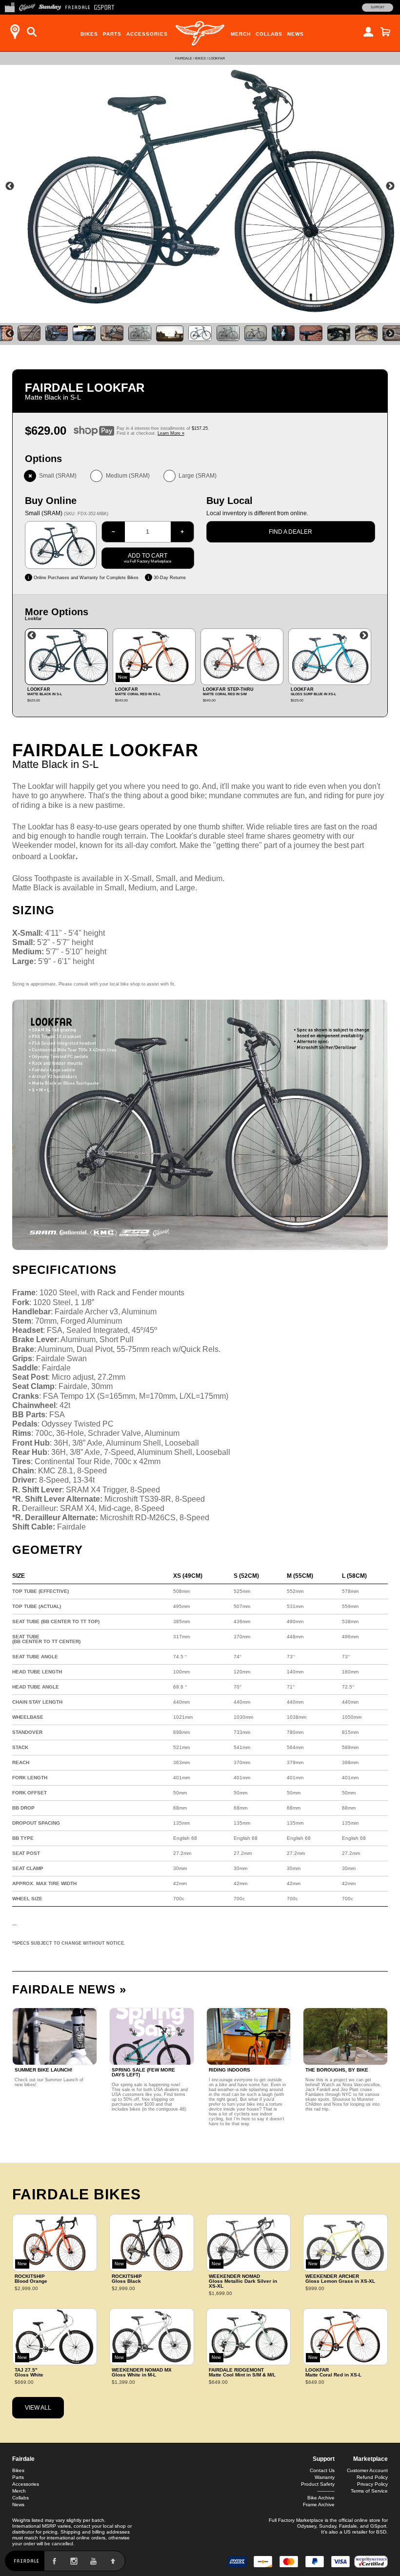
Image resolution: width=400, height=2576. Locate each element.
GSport (378, 2526)
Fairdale (184, 58)
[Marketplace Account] (368, 32)
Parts (112, 34)
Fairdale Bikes (77, 2194)
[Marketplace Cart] (385, 32)
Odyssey (307, 2526)
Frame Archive (319, 2505)
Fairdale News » (69, 1989)
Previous (10, 186)
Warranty (325, 2477)
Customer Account (367, 2470)
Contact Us (322, 2470)
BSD (381, 2532)
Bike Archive (321, 2498)
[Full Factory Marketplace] (10, 6)
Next (390, 186)
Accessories (147, 34)
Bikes (89, 34)
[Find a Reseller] (15, 32)
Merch (241, 34)
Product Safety (318, 2484)
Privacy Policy (372, 2484)
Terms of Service (369, 2491)
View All (38, 2408)
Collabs (269, 34)
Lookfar (217, 58)
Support (378, 7)
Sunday (328, 2526)
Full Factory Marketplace (296, 2520)
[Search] (32, 32)
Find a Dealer (290, 532)
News (296, 34)
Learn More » (171, 433)
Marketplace (370, 2459)
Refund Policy (372, 2477)
